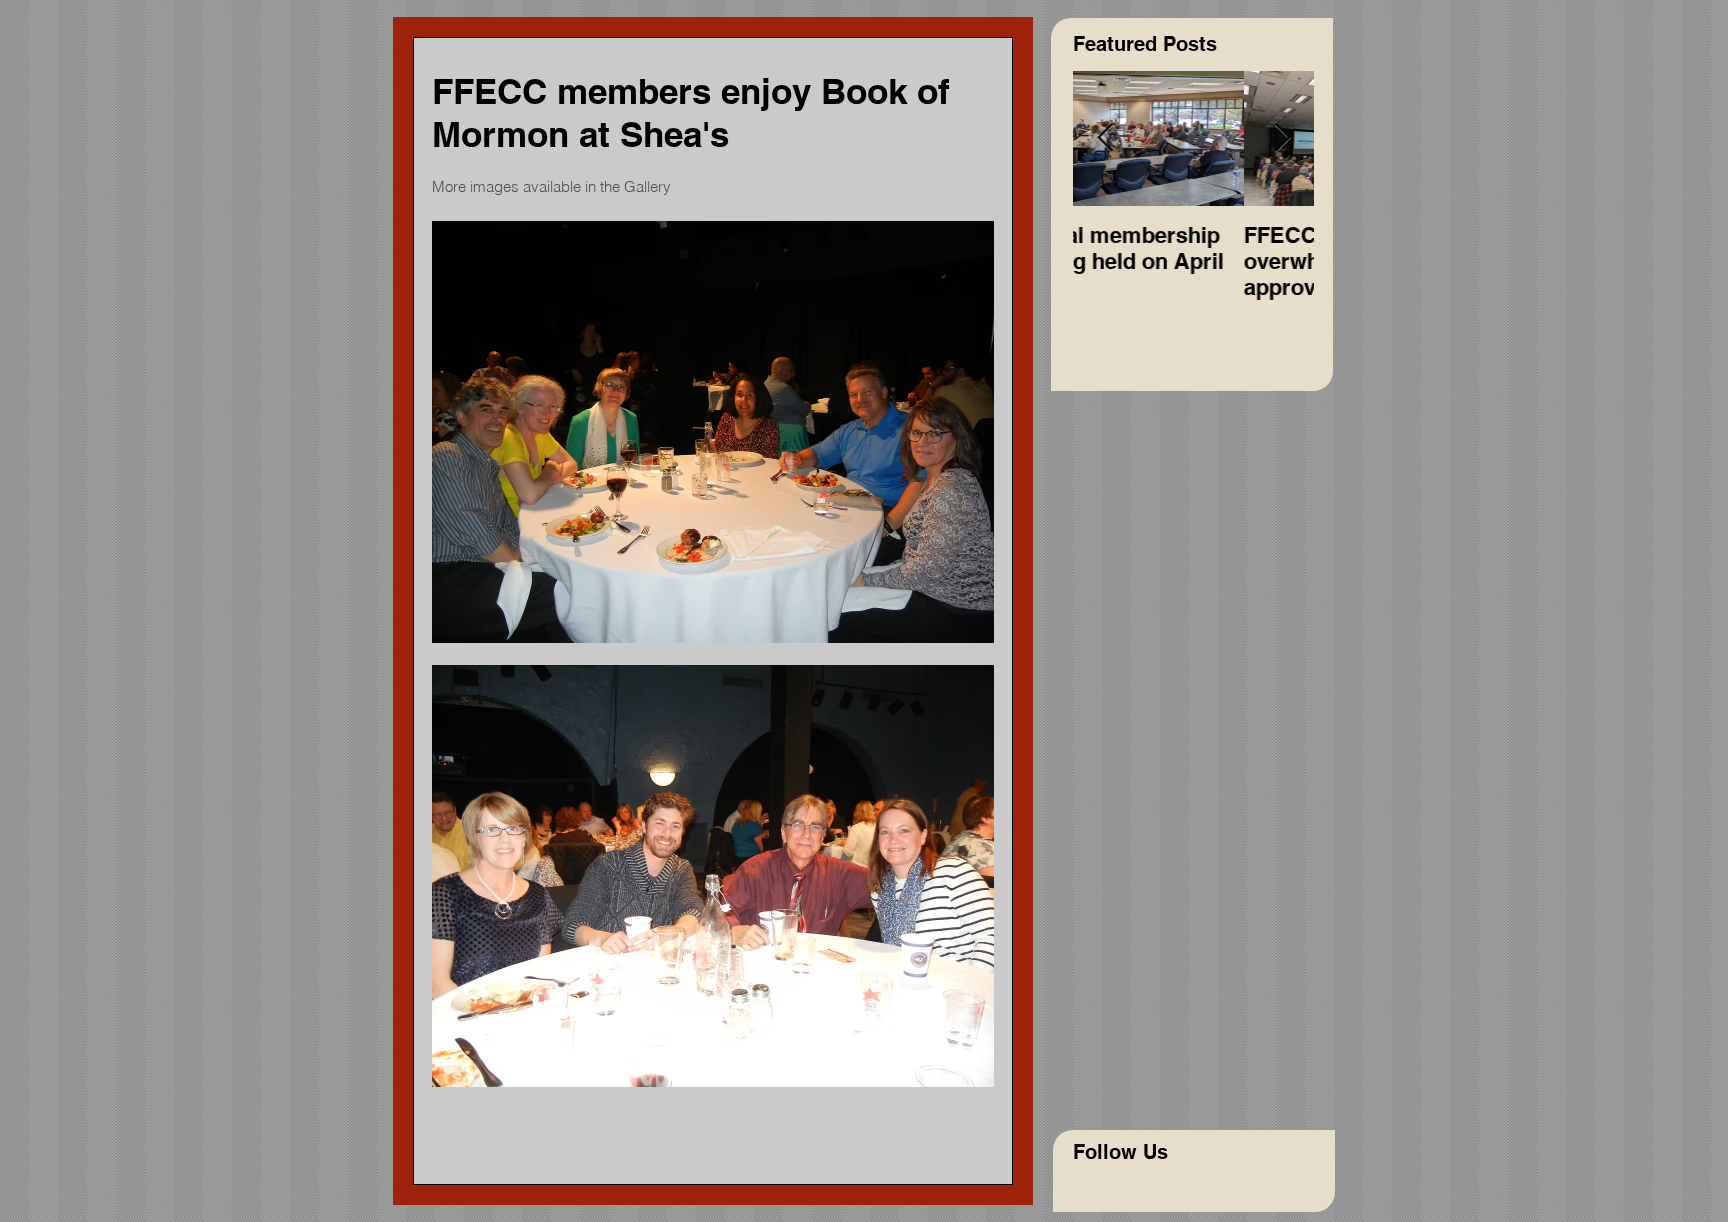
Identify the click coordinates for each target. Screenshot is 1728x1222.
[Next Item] (1282, 138)
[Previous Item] (1105, 138)
